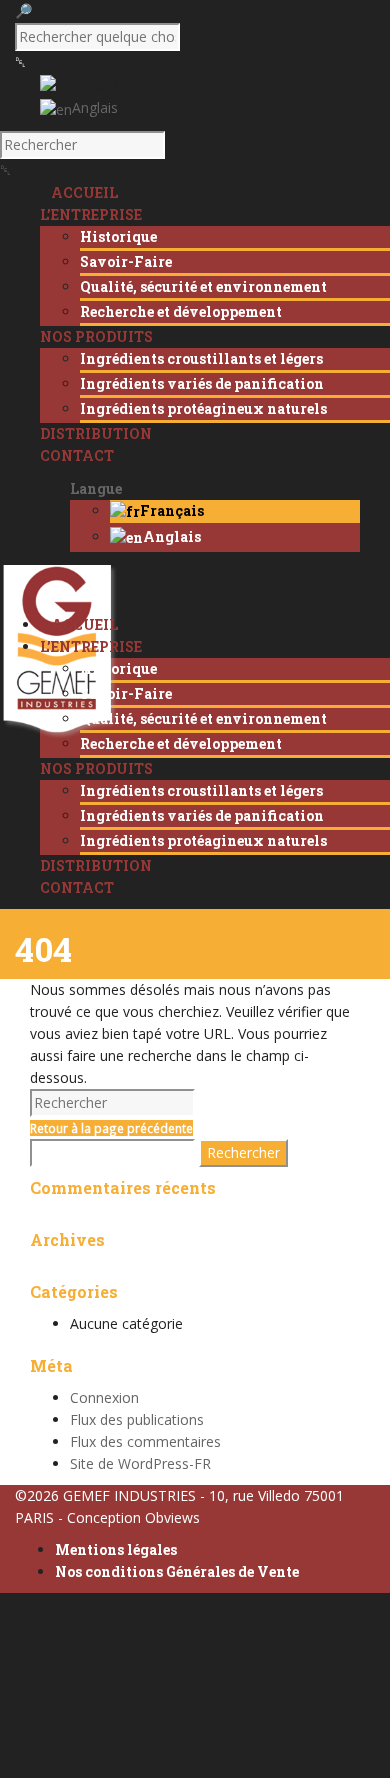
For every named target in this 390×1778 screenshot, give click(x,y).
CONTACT (77, 887)
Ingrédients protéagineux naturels (203, 408)
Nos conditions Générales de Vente (177, 1571)
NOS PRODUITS (96, 768)
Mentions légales (116, 1549)
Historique (118, 236)
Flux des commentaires (145, 1441)
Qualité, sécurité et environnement (203, 286)
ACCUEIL (84, 624)
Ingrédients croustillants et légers (201, 358)
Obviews (172, 1517)
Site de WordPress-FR (140, 1463)
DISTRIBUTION (96, 865)
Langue (96, 488)
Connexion (104, 1397)
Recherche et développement (181, 311)
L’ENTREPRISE (91, 646)
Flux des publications (137, 1419)
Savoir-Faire (126, 261)
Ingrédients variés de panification (202, 383)
